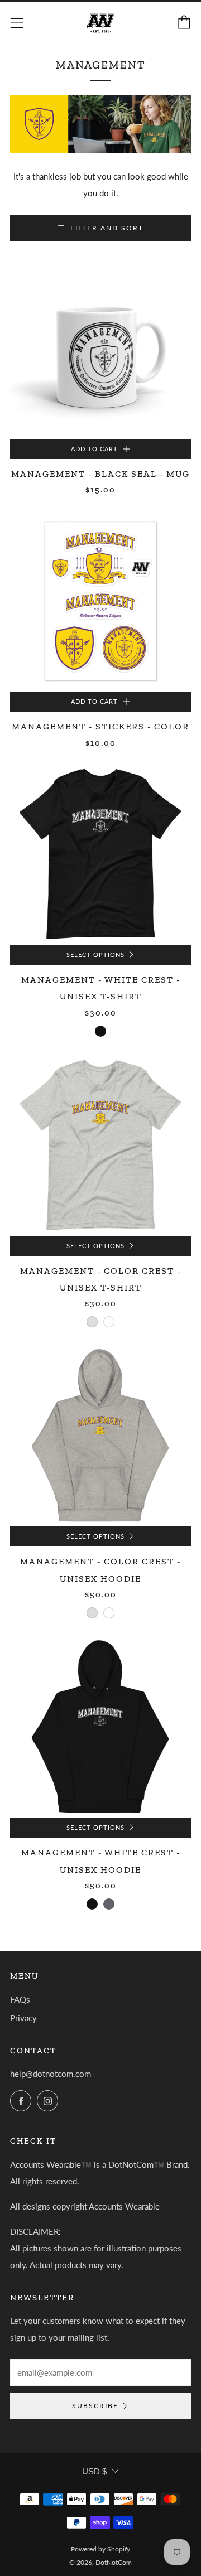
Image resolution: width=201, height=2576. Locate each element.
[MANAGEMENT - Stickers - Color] (100, 601)
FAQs (20, 1999)
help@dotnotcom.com (51, 2074)
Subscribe (95, 2406)
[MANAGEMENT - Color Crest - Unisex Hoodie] (100, 1436)
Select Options (95, 955)
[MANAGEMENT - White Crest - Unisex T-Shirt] (100, 854)
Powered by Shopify (100, 2549)
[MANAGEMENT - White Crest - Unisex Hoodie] (100, 1727)
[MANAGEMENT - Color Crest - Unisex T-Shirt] (100, 1146)
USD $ (94, 2471)
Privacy (23, 2018)
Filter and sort (107, 228)
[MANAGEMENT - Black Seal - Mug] (100, 349)
